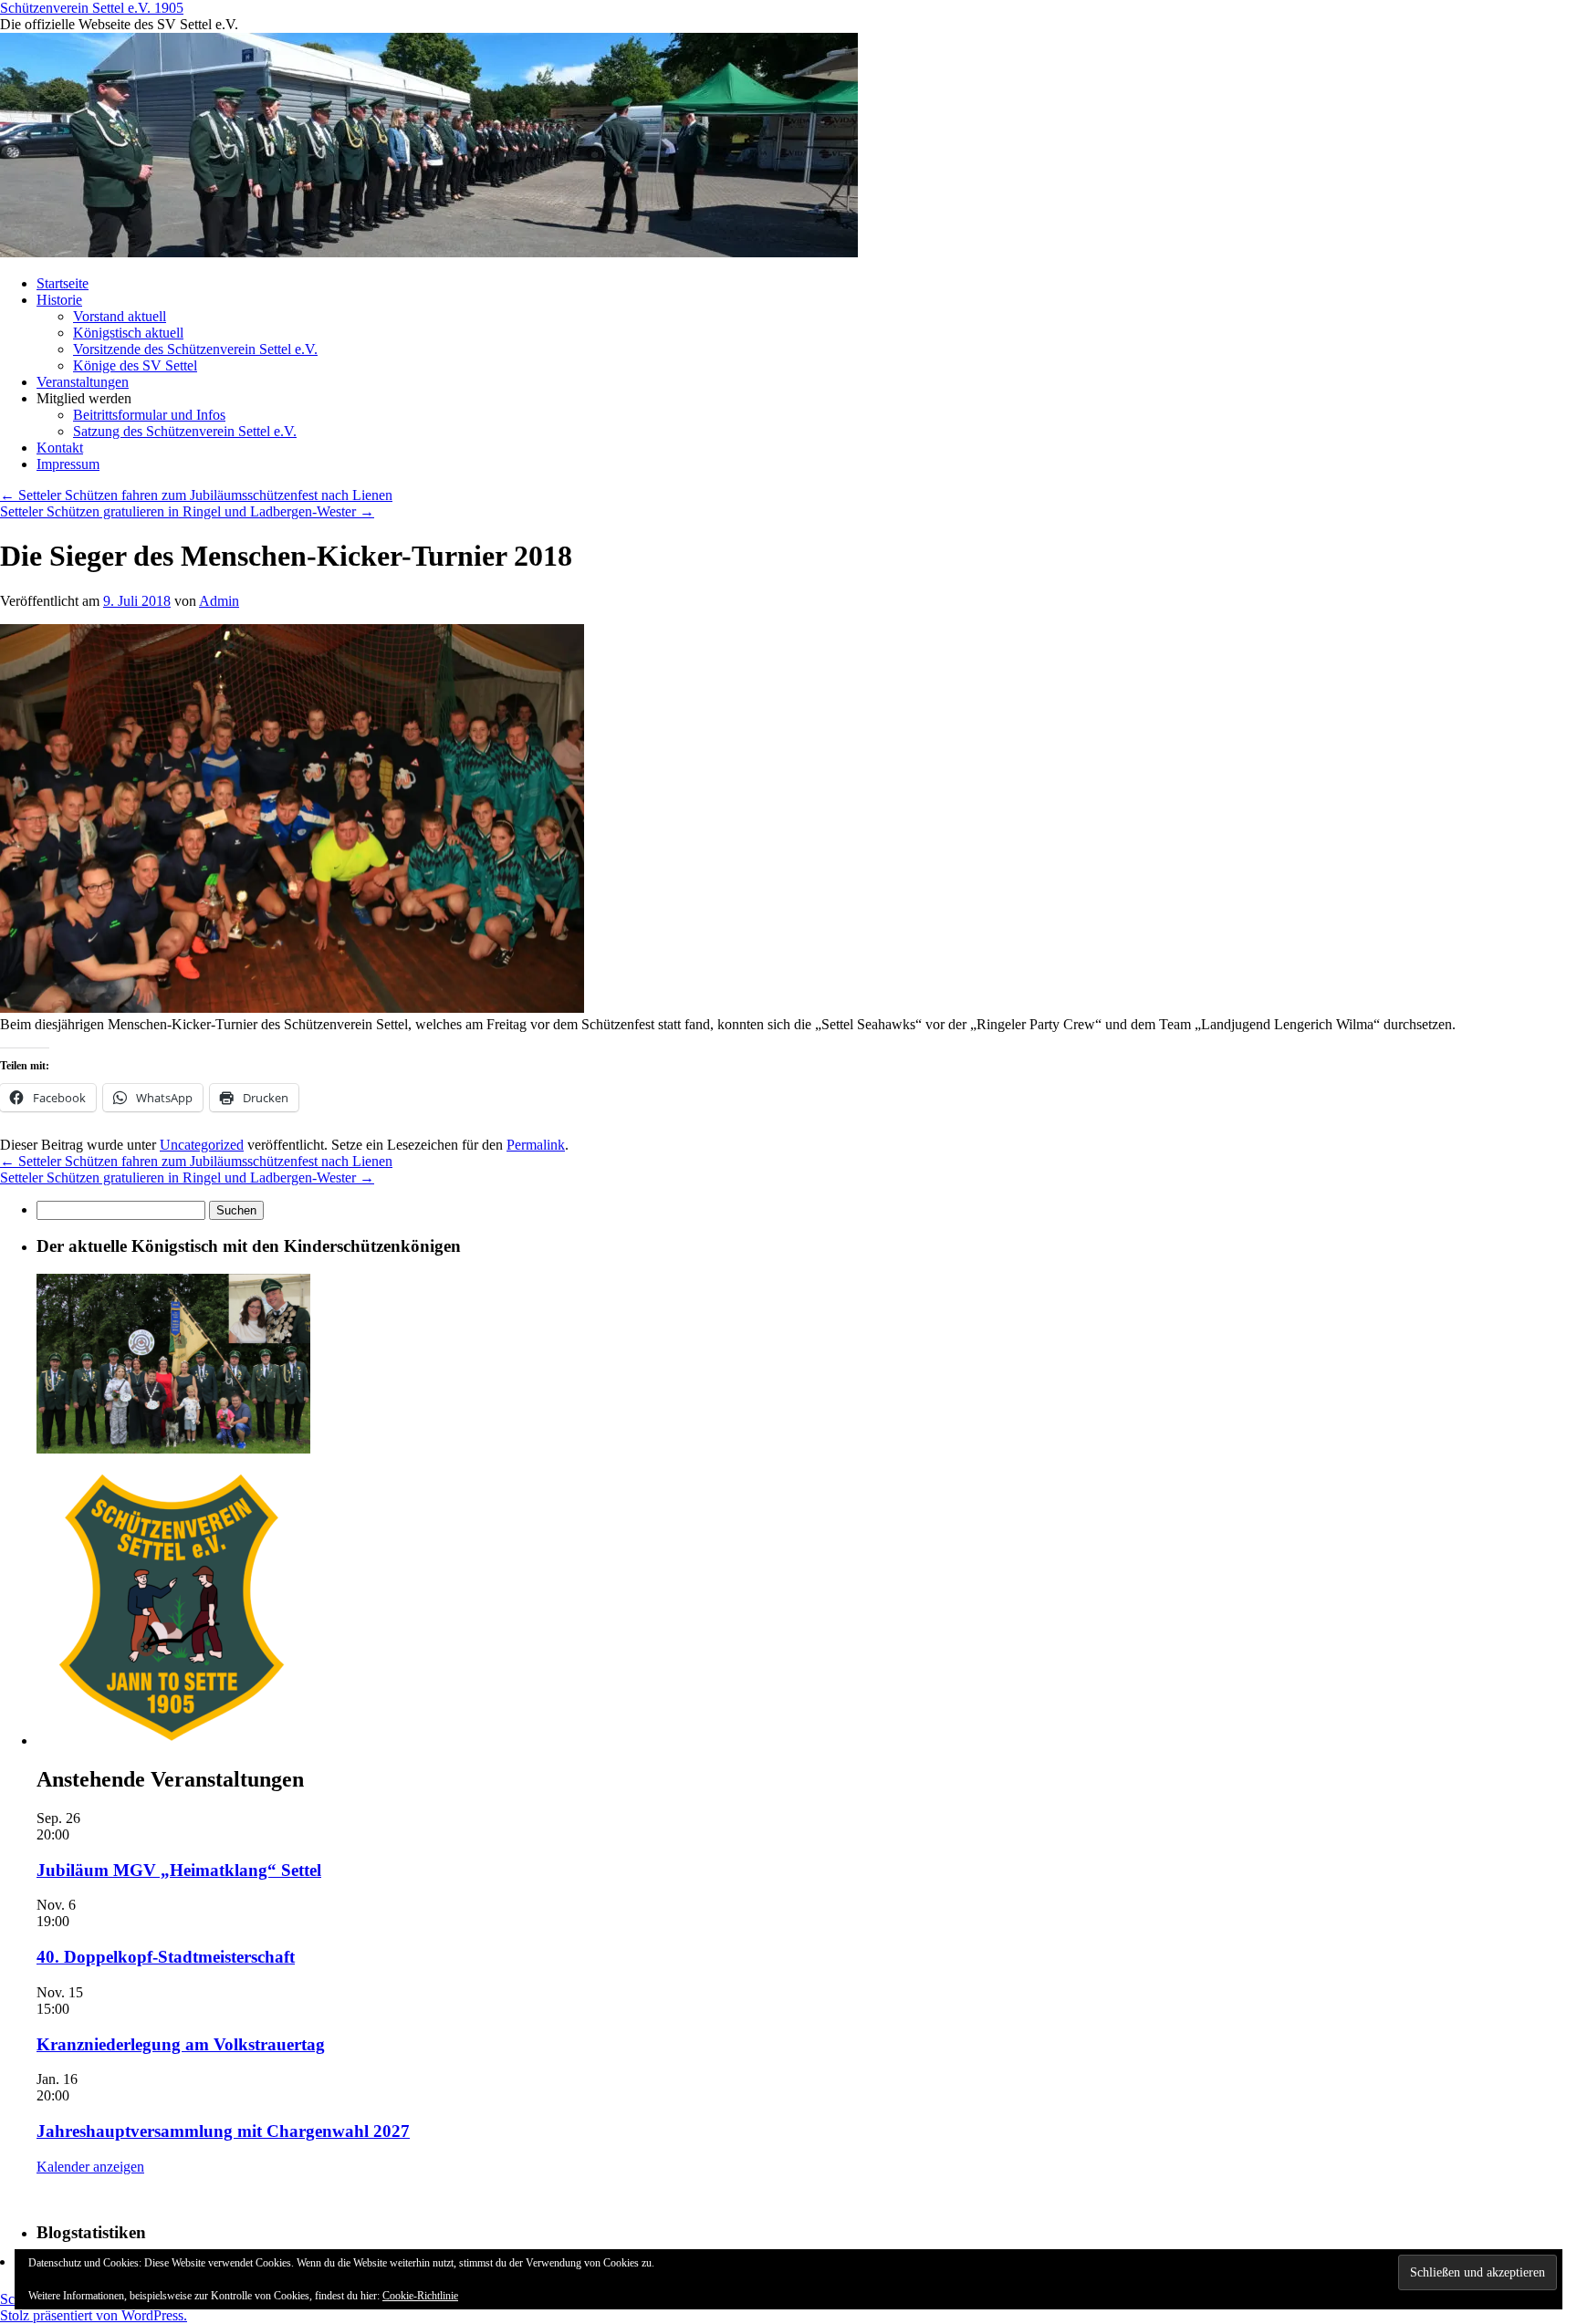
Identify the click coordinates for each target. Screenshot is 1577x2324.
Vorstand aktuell (120, 316)
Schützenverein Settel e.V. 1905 (92, 8)
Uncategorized (202, 1145)
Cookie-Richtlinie (420, 2296)
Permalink (536, 1145)
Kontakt (60, 448)
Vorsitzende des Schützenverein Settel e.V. (195, 349)
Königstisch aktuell (128, 333)
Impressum (68, 464)
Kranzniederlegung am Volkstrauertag (181, 2044)
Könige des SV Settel (135, 365)
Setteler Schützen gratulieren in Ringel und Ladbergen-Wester (187, 511)
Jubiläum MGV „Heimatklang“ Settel (179, 1870)
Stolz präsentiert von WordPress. (94, 2315)
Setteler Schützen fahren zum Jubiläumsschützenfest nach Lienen (196, 495)
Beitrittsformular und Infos (149, 415)
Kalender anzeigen (90, 2167)
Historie (59, 300)
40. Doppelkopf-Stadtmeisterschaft (166, 1957)
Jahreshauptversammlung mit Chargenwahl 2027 (223, 2131)
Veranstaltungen (83, 382)
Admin (219, 601)
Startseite (63, 283)
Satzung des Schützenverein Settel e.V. (185, 431)
